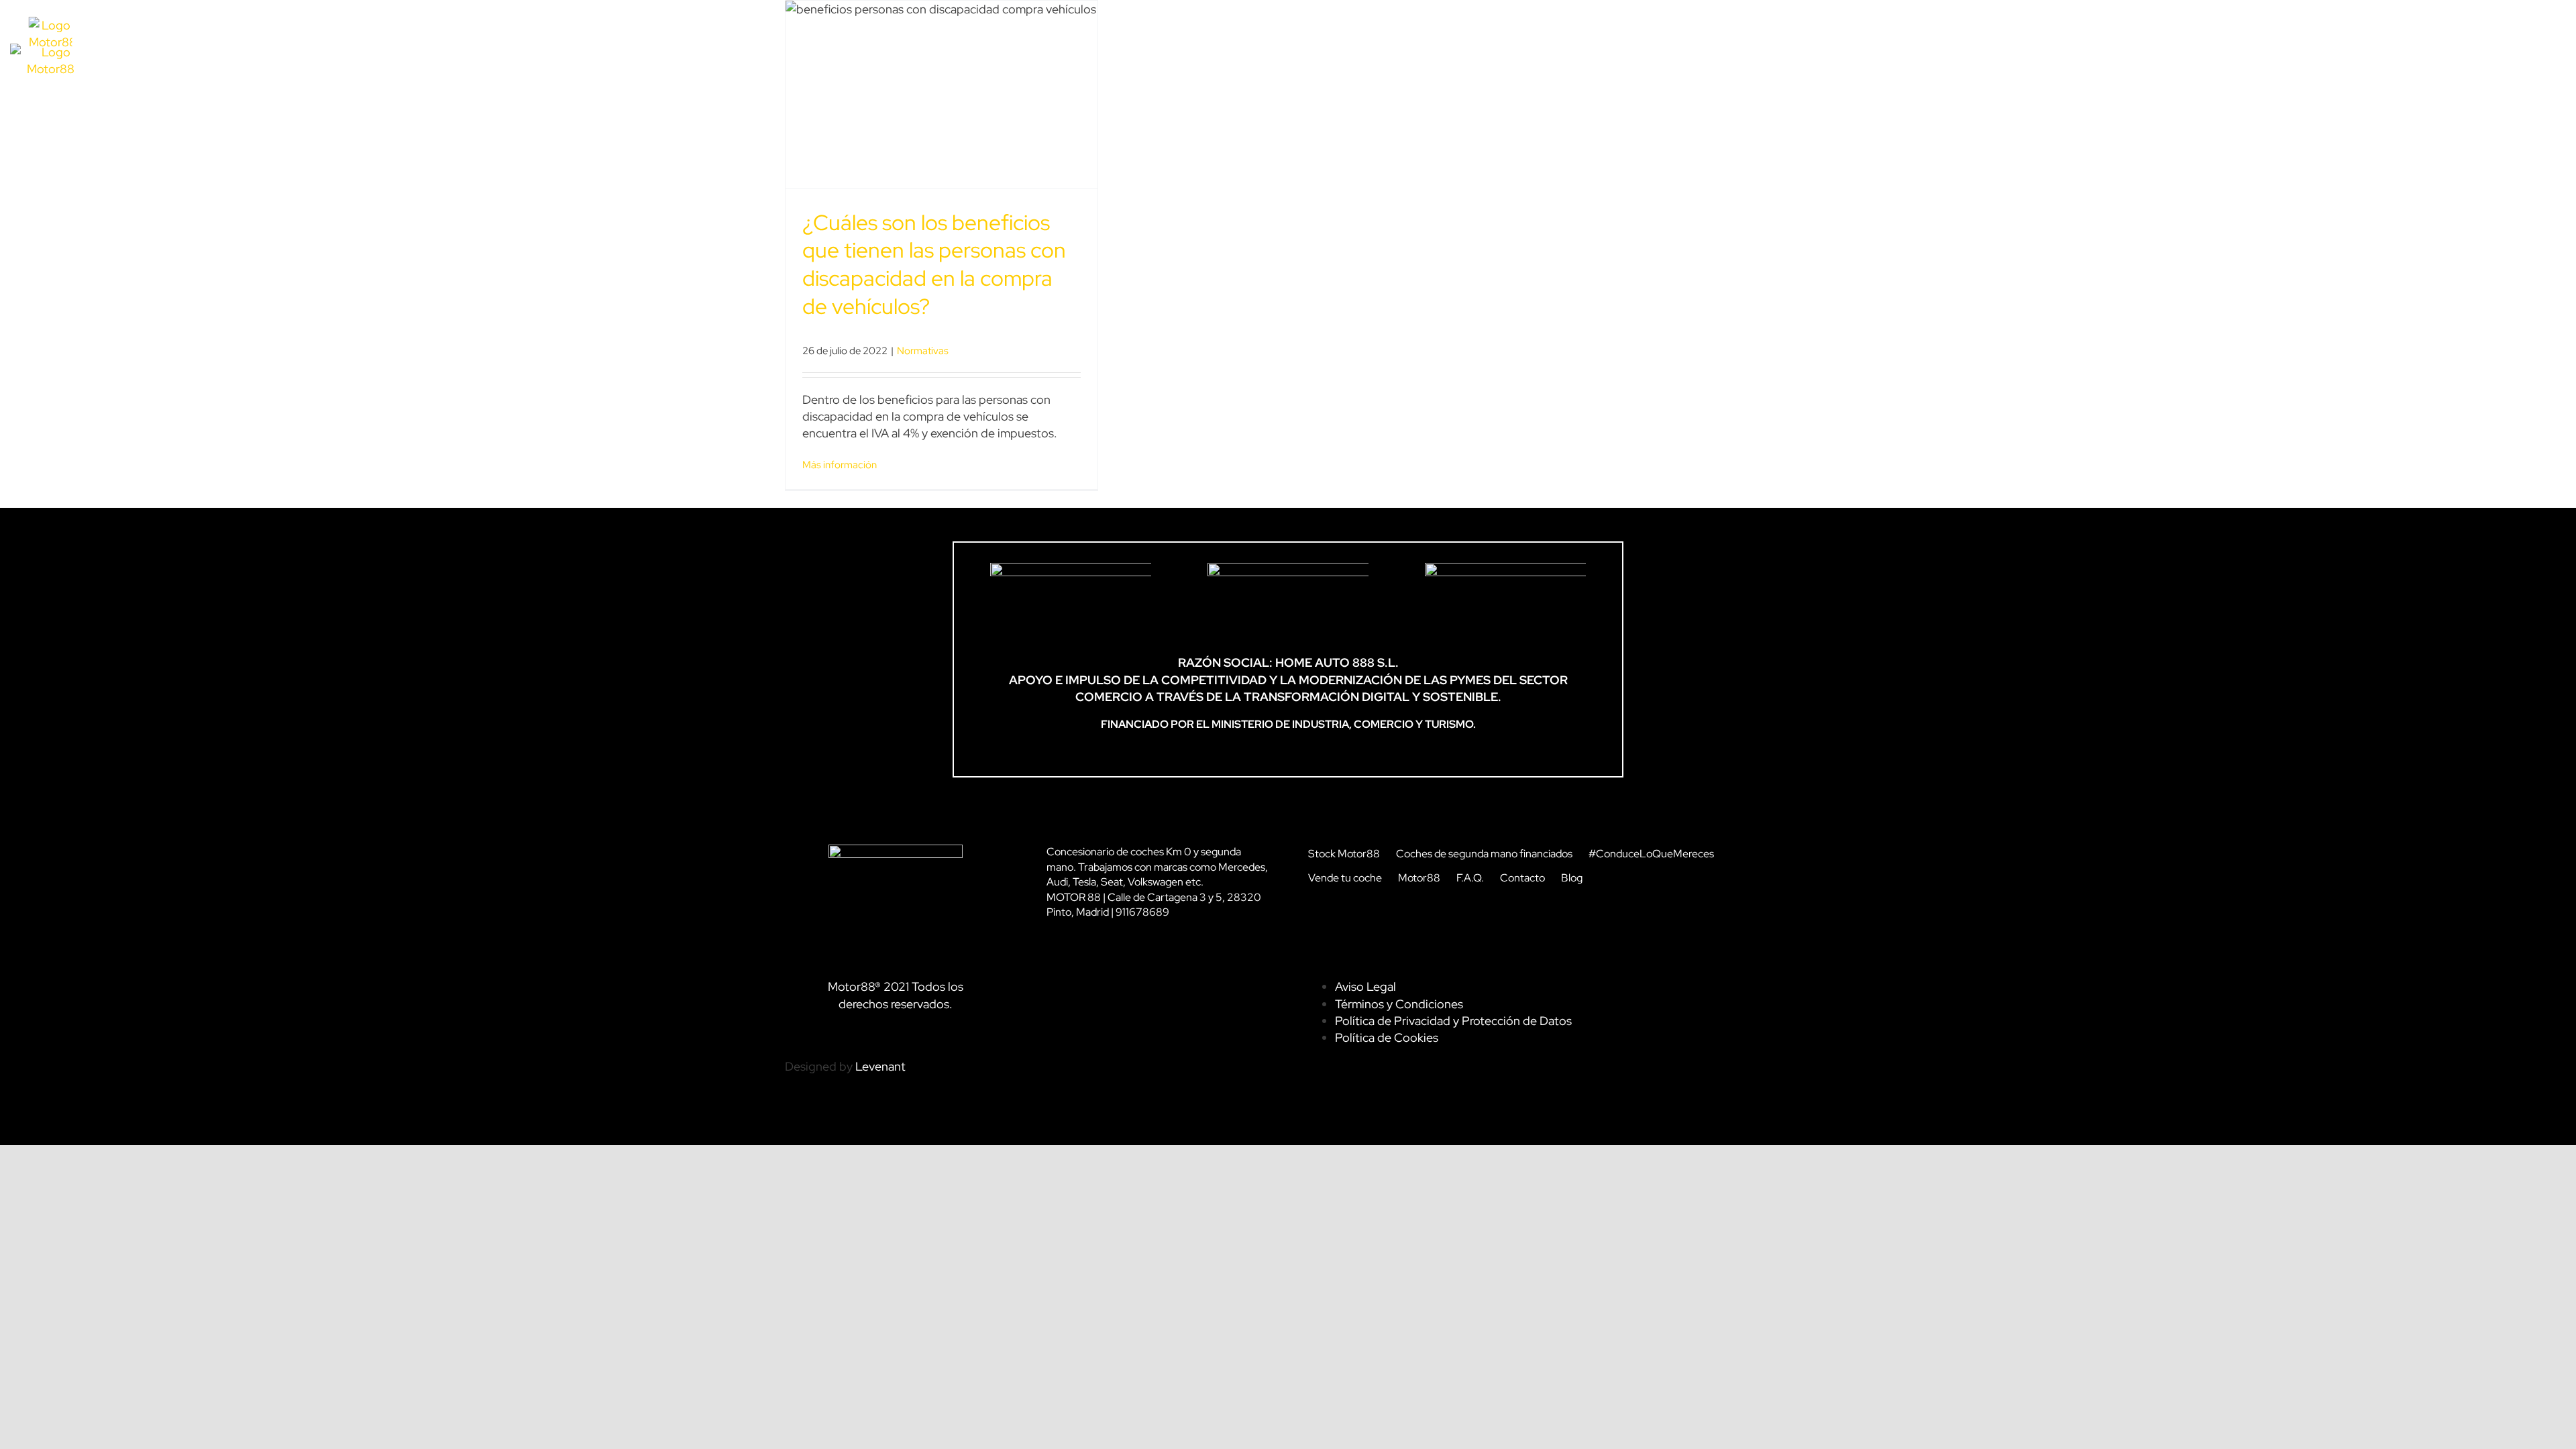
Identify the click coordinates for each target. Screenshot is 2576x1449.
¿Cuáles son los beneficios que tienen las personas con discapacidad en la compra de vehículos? (934, 264)
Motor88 (1419, 878)
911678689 (1142, 912)
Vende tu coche (1345, 878)
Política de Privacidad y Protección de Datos (1453, 1021)
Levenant (880, 1066)
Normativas (923, 351)
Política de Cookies (1387, 1037)
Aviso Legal (1365, 986)
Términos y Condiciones (1399, 1004)
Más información (840, 465)
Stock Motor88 (1344, 854)
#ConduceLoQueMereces (1651, 854)
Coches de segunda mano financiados (1484, 854)
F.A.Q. (1470, 878)
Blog (1572, 878)
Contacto (1522, 878)
